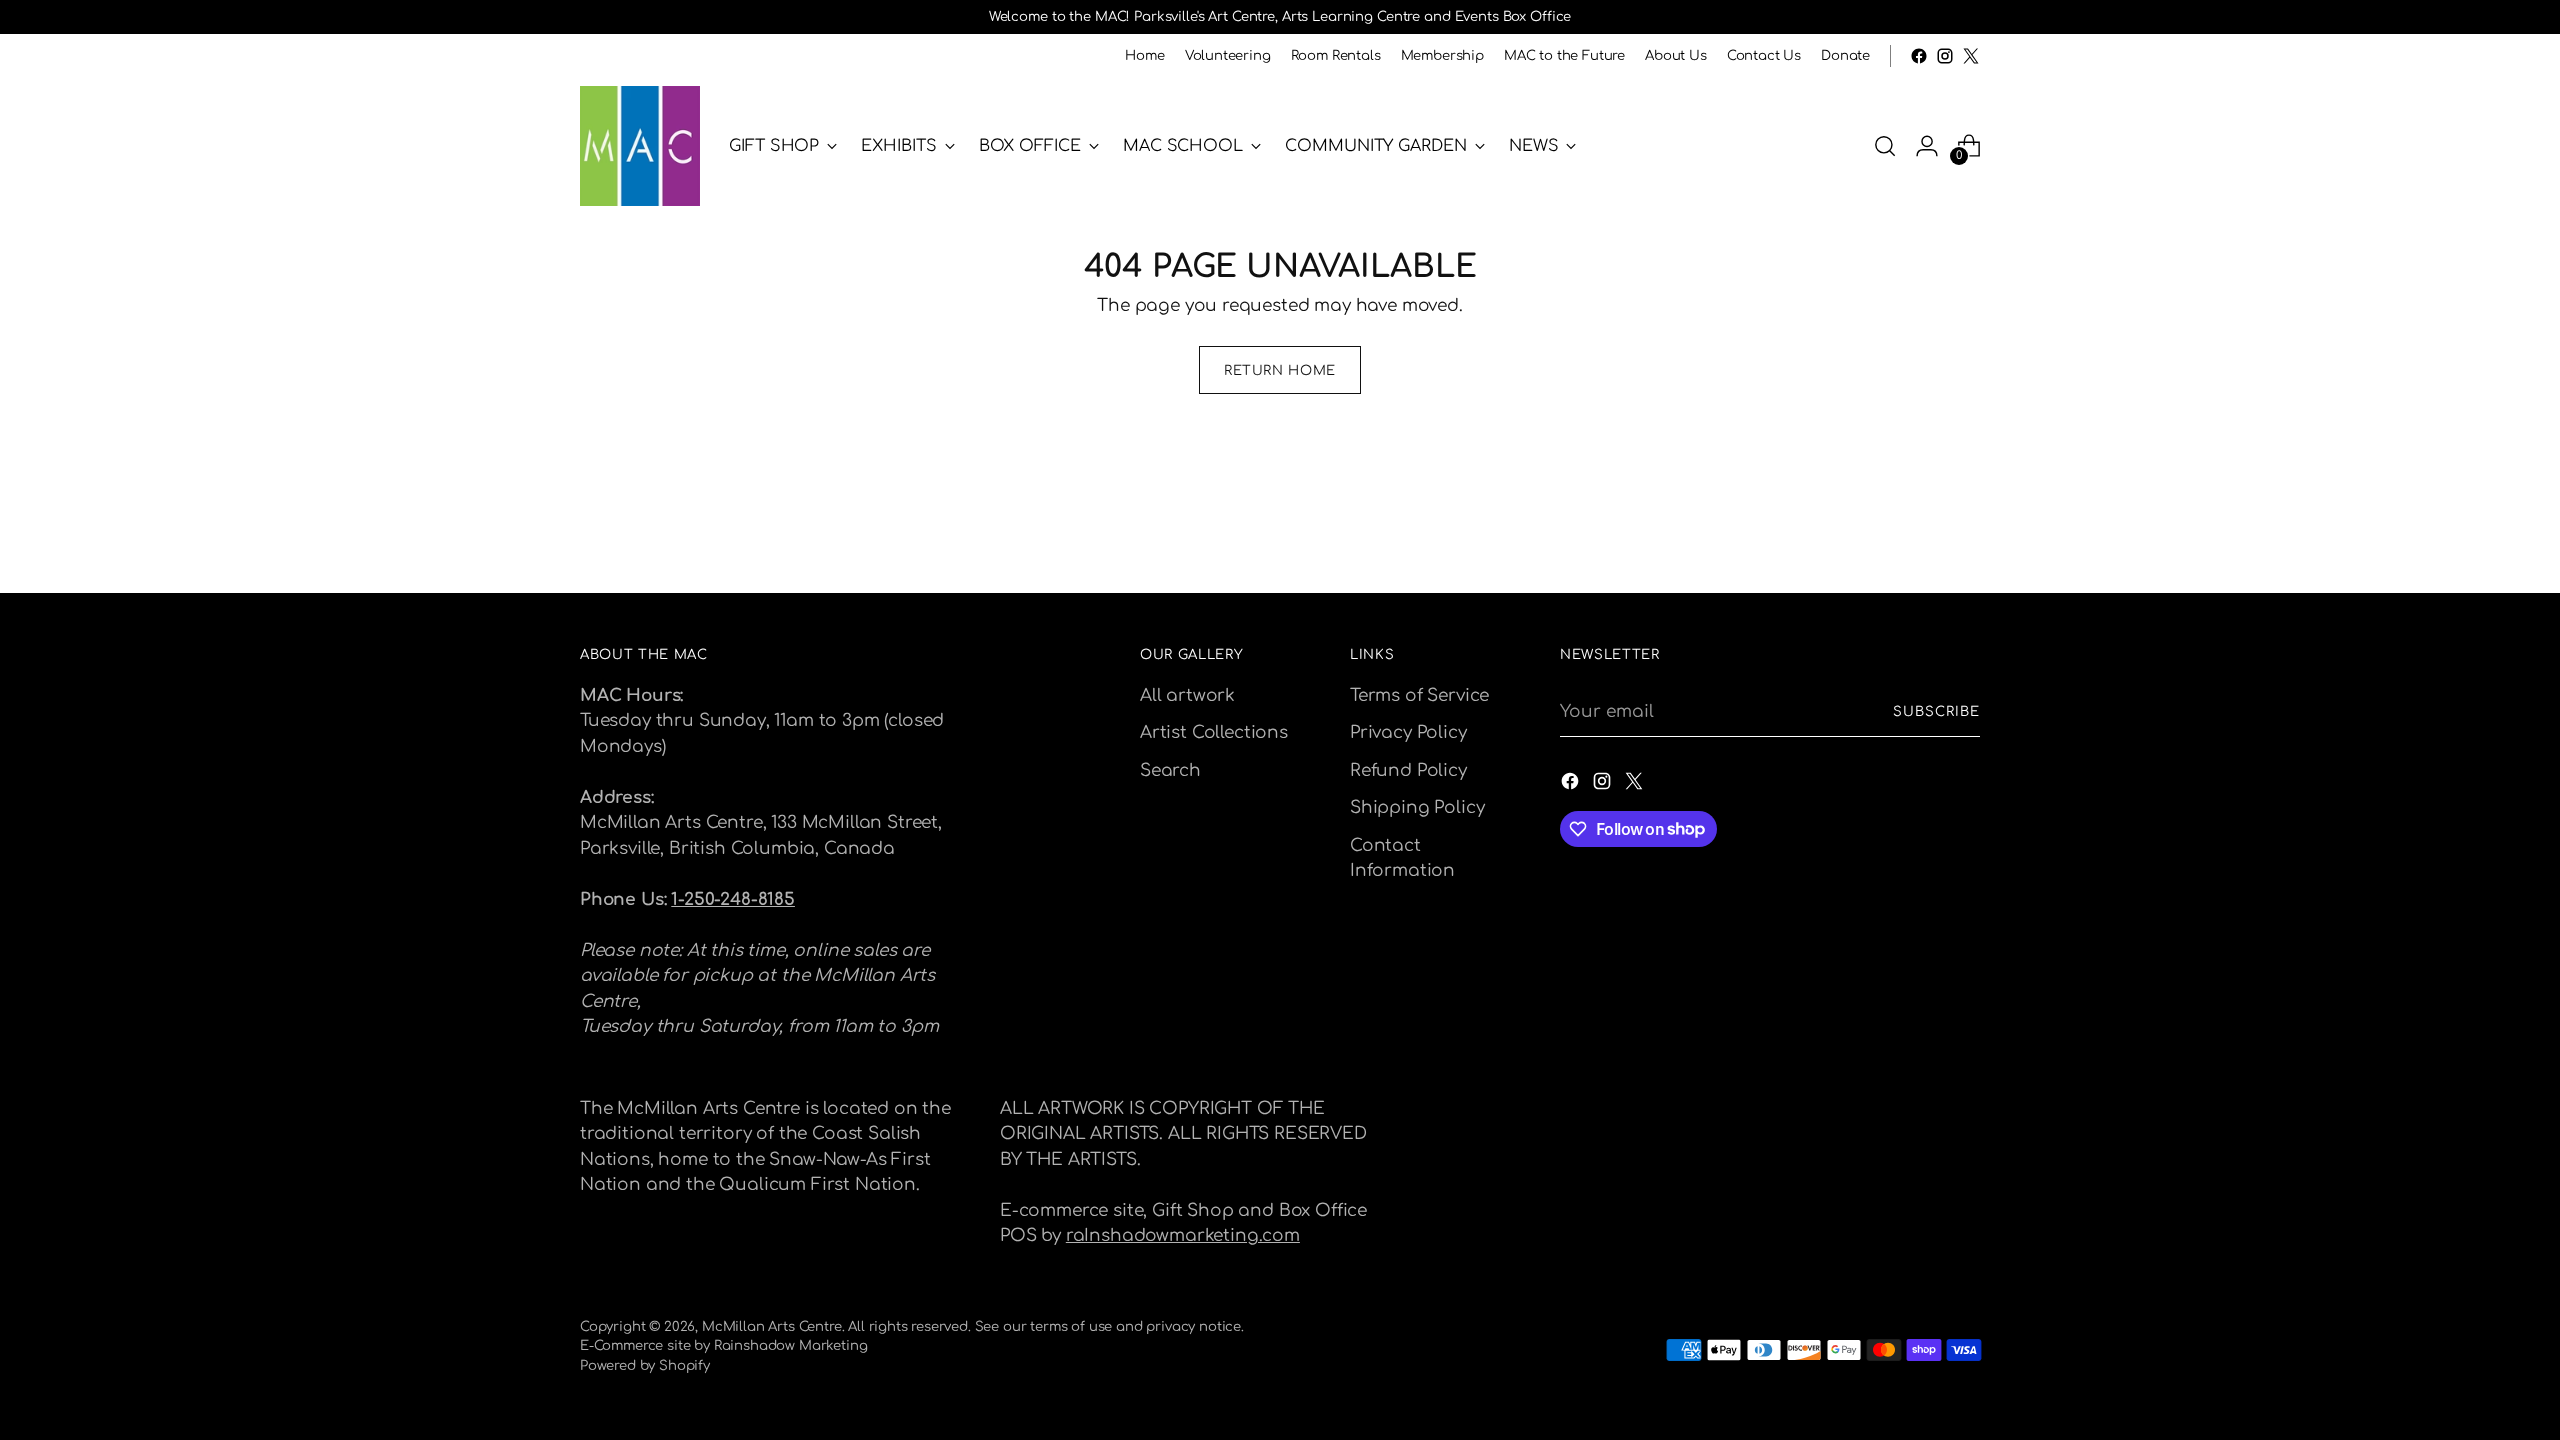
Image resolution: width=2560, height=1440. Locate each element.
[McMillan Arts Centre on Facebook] (1919, 56)
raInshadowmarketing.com (1183, 1235)
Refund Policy (1408, 770)
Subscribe (1936, 711)
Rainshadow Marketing (791, 1345)
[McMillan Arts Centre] (640, 146)
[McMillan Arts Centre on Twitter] (1971, 56)
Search (1170, 770)
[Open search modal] (1885, 146)
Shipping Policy (1417, 807)
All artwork (1187, 695)
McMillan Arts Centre (772, 1326)
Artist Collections (1214, 732)
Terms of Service (1419, 695)
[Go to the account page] (1927, 146)
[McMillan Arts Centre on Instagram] (1945, 56)
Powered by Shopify (645, 1365)
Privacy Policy (1408, 732)
